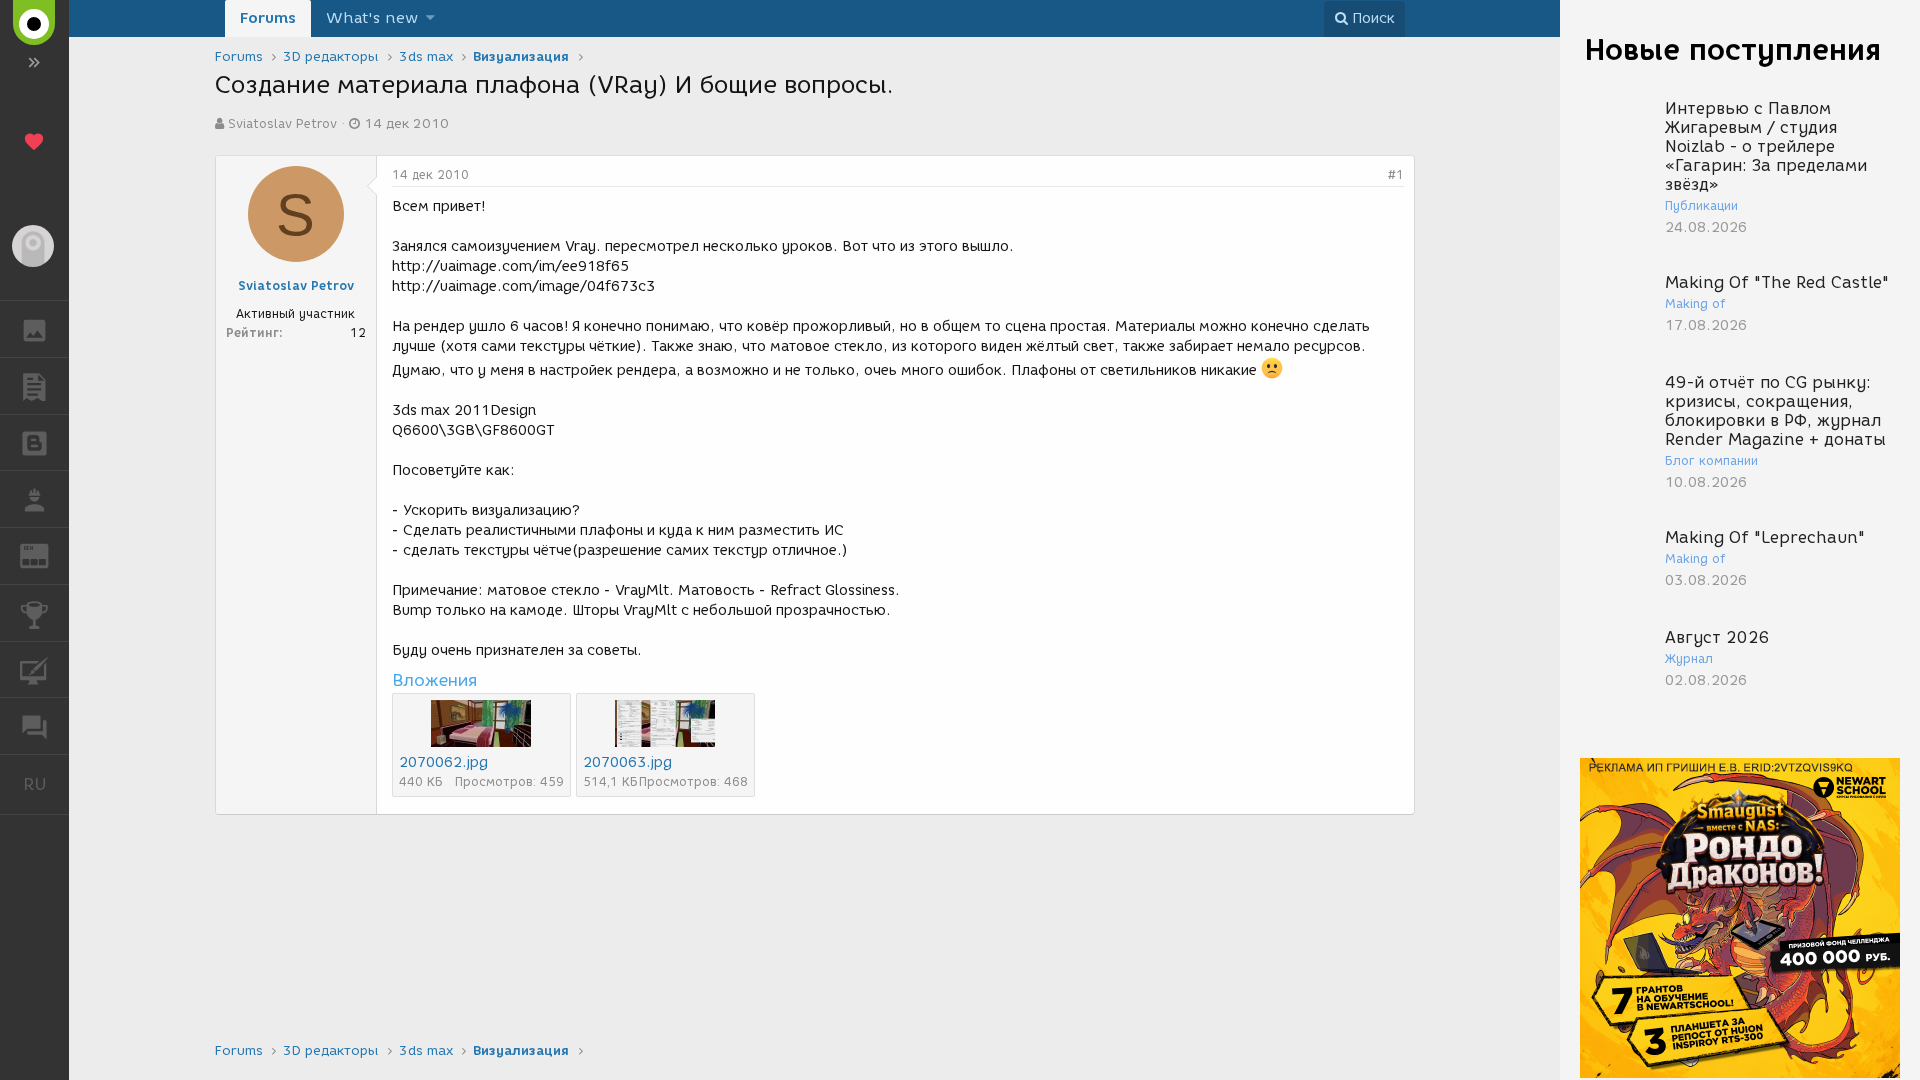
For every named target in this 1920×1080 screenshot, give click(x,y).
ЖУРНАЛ (46, 554)
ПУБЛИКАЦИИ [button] (34, 386)
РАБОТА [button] (34, 499)
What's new (372, 18)
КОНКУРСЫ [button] (34, 613)
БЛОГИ (34, 443)
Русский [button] (46, 784)
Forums (268, 18)
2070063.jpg (627, 762)
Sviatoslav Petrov (282, 123)
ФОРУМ (34, 726)
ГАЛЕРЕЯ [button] (34, 329)
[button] (430, 18)
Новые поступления (1733, 49)
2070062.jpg (443, 762)
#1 (1396, 174)
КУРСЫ (34, 670)
